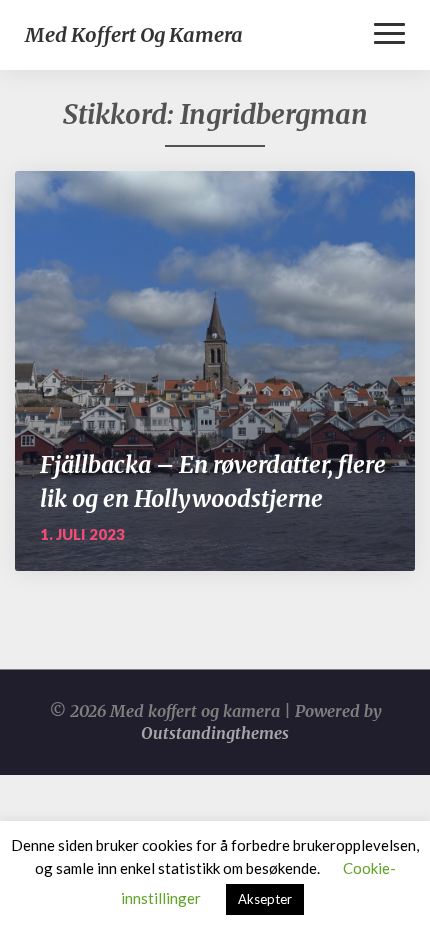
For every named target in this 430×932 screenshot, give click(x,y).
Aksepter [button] (265, 899)
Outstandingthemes (215, 733)
